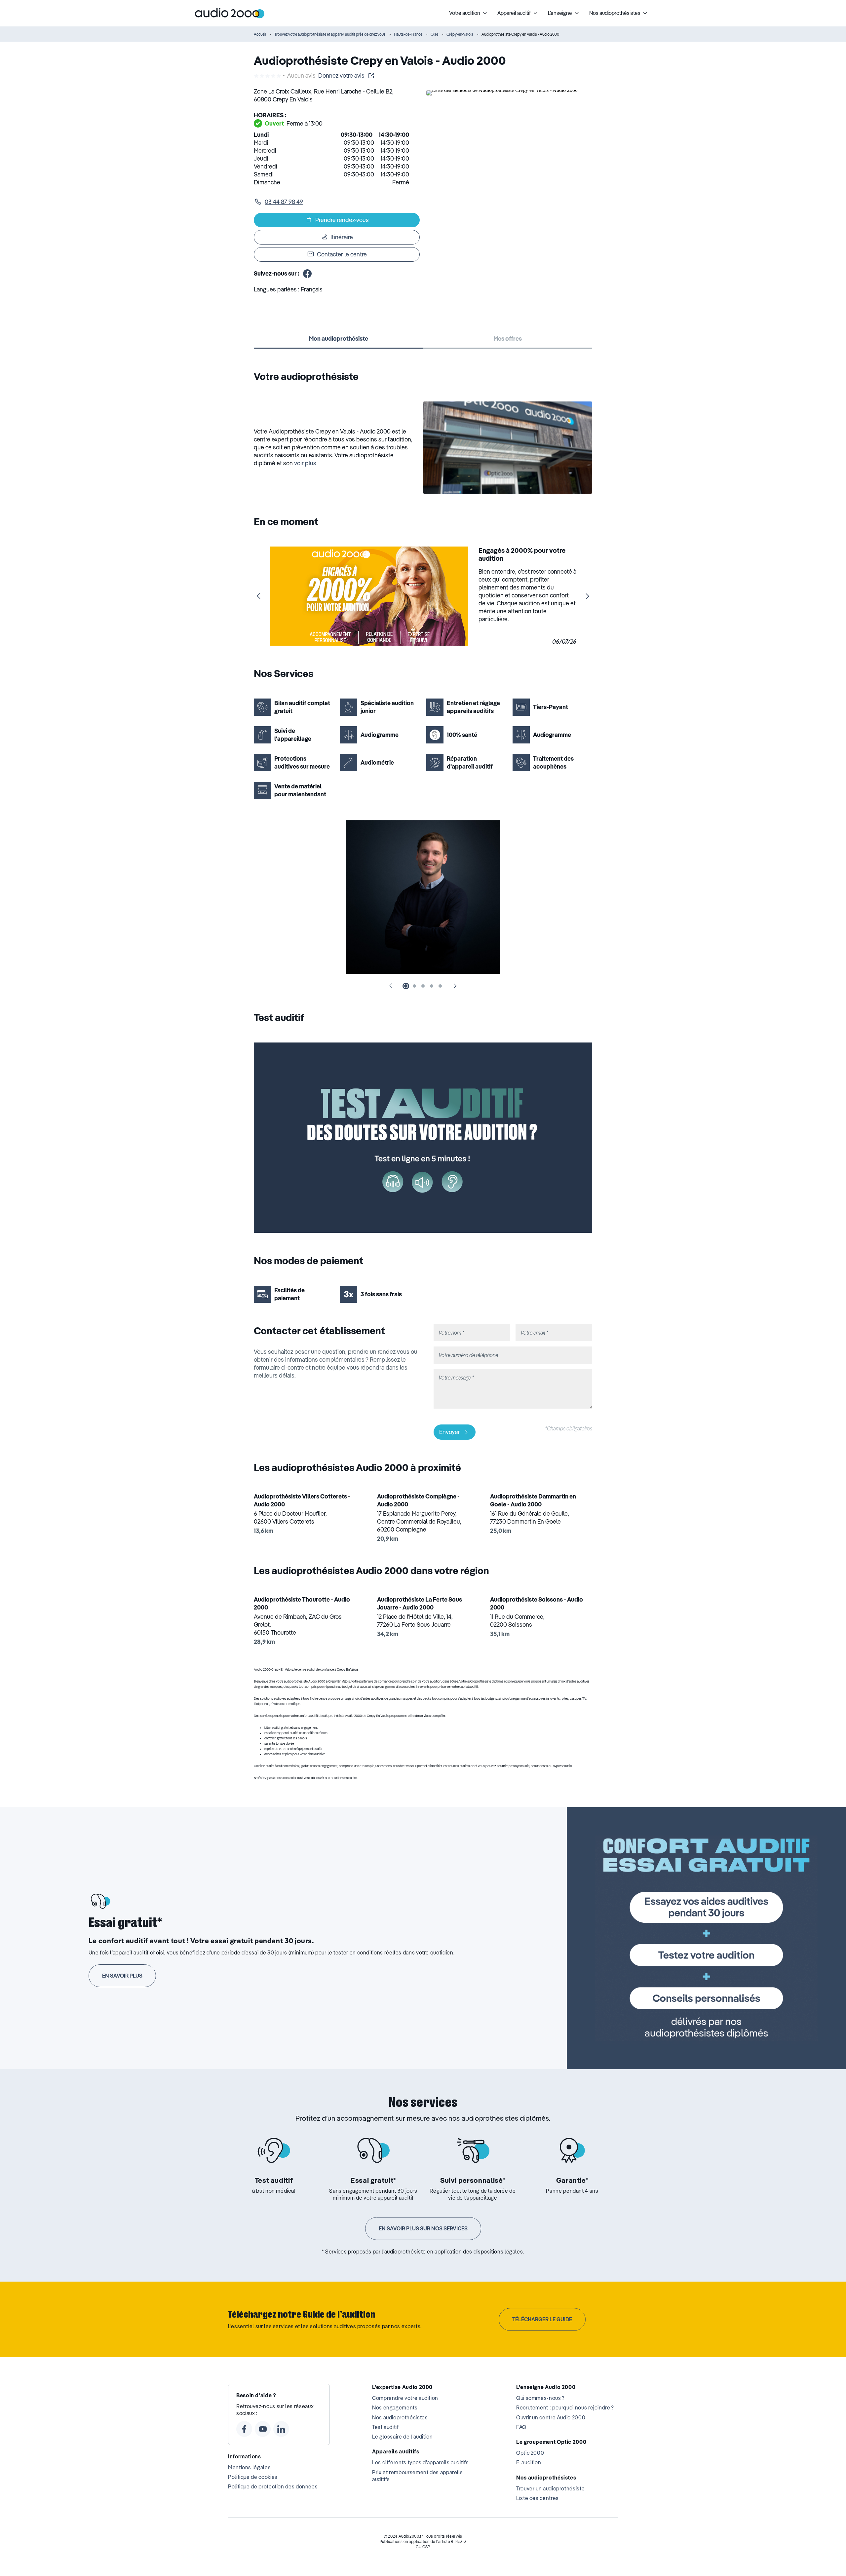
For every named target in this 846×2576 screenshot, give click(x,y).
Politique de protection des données (273, 2486)
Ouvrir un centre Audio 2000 (551, 2417)
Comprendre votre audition (405, 2398)
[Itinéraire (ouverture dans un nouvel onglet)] (502, 90)
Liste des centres (538, 2498)
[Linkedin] (281, 2429)
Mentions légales (249, 2467)
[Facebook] (244, 2429)
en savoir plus (122, 1976)
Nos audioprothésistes (400, 2417)
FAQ (521, 2427)
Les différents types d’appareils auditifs (420, 2462)
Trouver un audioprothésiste (550, 2488)
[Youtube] (263, 2429)
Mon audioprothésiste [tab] (339, 339)
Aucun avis (301, 76)
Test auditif (385, 2427)
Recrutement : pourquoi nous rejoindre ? (565, 2407)
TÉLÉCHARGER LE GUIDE (542, 2319)
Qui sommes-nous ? (540, 2398)
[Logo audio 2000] (230, 13)
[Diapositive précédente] (259, 596)
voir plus (305, 463)
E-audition (529, 2462)
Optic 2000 (530, 2453)
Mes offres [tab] (508, 339)
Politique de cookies (253, 2477)
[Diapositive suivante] (587, 596)
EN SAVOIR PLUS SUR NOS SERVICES (423, 2228)
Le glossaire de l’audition (403, 2437)
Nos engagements (395, 2407)
